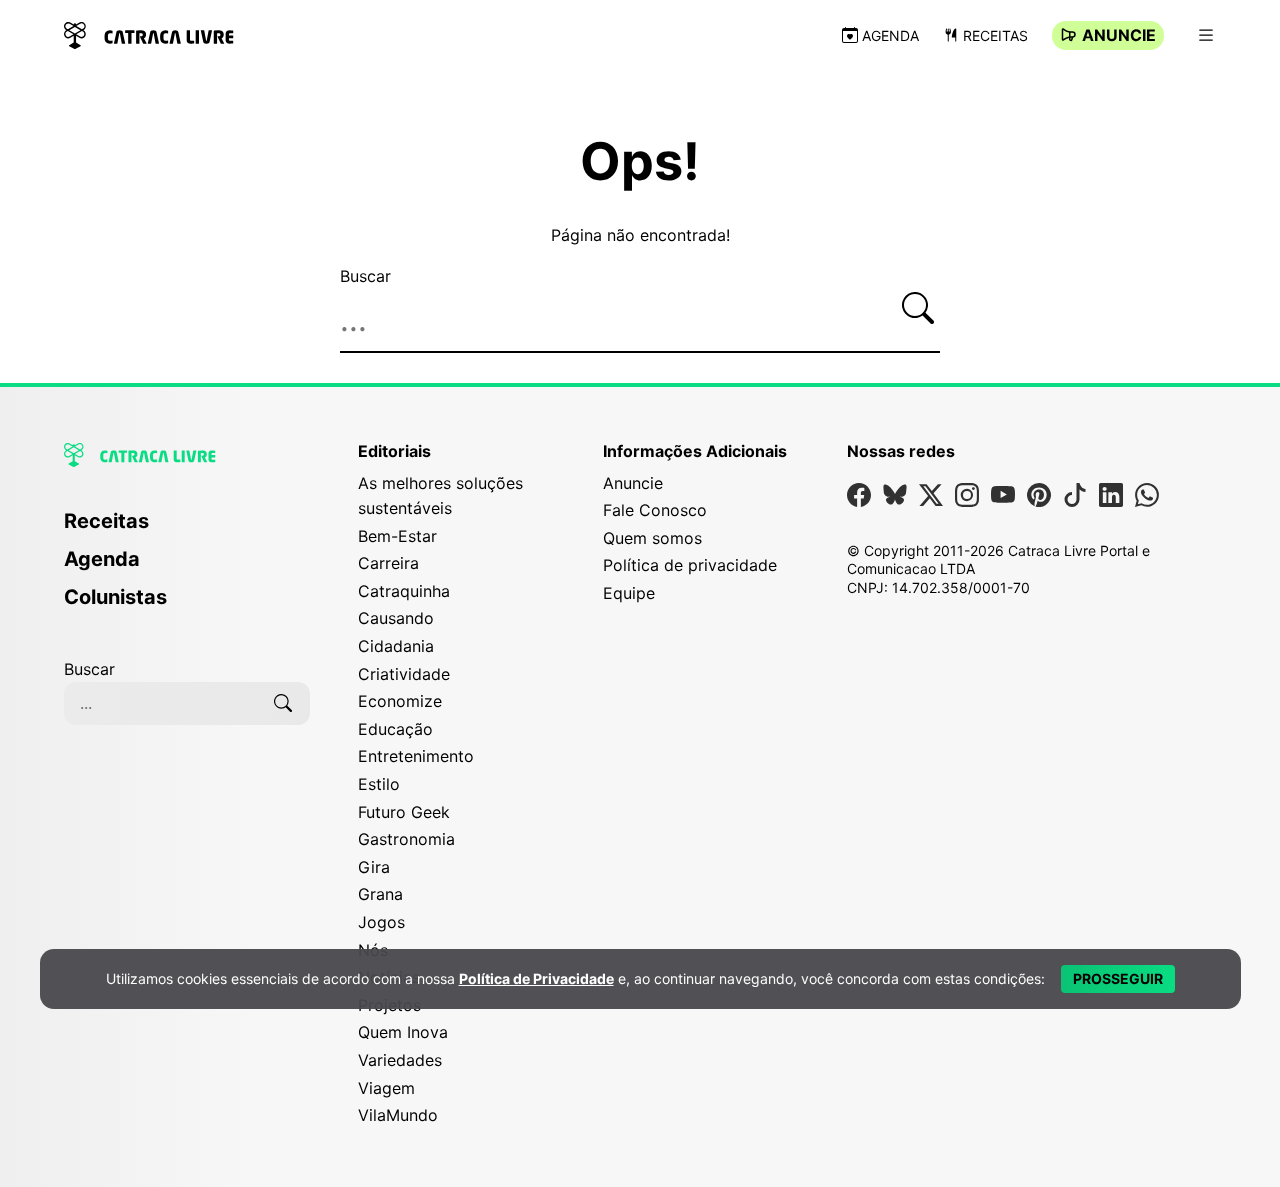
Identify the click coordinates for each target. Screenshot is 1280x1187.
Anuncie (1119, 35)
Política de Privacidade (536, 978)
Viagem (386, 1088)
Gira (374, 867)
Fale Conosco (655, 510)
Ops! (640, 162)
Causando (396, 618)
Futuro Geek (404, 812)
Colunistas (115, 597)
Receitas (995, 35)
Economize (400, 701)
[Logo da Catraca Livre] (149, 33)
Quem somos (652, 538)
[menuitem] (187, 530)
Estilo (379, 784)
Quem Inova (403, 1032)
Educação (395, 729)
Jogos (381, 922)
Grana (380, 894)
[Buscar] (918, 308)
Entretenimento (416, 756)
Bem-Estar (397, 536)
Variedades (400, 1060)
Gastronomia (406, 839)
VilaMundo (398, 1115)
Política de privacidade (690, 565)
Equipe (629, 593)
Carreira (388, 563)
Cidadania (396, 646)
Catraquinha (404, 591)
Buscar (365, 276)
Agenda (890, 35)
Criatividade (404, 674)
